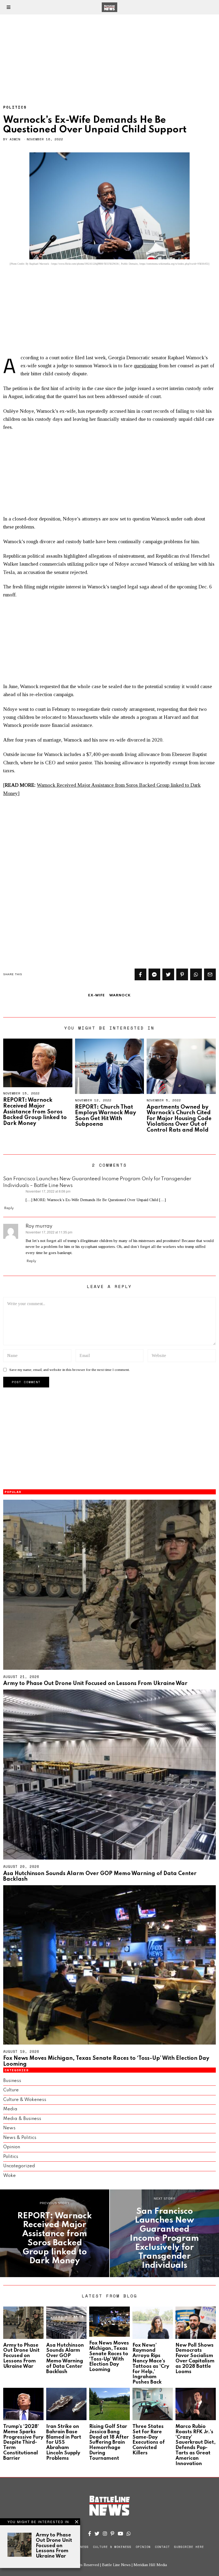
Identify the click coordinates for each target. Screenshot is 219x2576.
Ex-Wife (97, 995)
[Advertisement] (109, 54)
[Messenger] (154, 974)
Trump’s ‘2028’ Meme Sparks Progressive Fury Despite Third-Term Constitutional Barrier (23, 2442)
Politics (15, 107)
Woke (9, 2176)
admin (15, 139)
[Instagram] (105, 2533)
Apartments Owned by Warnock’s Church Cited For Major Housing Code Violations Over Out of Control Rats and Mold (179, 1119)
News (9, 2128)
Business (12, 2081)
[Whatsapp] (196, 974)
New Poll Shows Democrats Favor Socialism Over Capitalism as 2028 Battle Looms (195, 2359)
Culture (11, 2090)
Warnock (120, 995)
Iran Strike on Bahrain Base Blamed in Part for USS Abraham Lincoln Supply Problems (64, 2442)
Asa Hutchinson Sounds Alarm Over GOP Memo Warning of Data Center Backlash (65, 2359)
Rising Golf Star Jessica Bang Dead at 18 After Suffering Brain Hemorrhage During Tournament (109, 2442)
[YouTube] (120, 2533)
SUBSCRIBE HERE (189, 2547)
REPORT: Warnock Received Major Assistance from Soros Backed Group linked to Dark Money (35, 1112)
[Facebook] (140, 974)
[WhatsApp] (129, 2533)
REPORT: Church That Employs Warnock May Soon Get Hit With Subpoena (105, 1116)
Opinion (12, 2147)
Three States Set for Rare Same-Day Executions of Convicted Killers (149, 2440)
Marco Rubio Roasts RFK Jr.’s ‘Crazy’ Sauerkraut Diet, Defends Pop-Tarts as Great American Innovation (195, 2445)
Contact (162, 2547)
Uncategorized (19, 2166)
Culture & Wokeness (25, 2100)
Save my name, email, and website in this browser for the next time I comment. (70, 1370)
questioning (146, 366)
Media (10, 2109)
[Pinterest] (182, 974)
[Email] (210, 974)
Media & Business (22, 2119)
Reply (9, 1208)
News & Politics (20, 2138)
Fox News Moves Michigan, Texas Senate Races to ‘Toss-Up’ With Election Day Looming (109, 2356)
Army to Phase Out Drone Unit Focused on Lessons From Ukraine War (95, 1684)
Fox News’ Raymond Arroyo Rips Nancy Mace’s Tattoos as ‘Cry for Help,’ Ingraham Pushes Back (151, 2364)
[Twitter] (168, 974)
